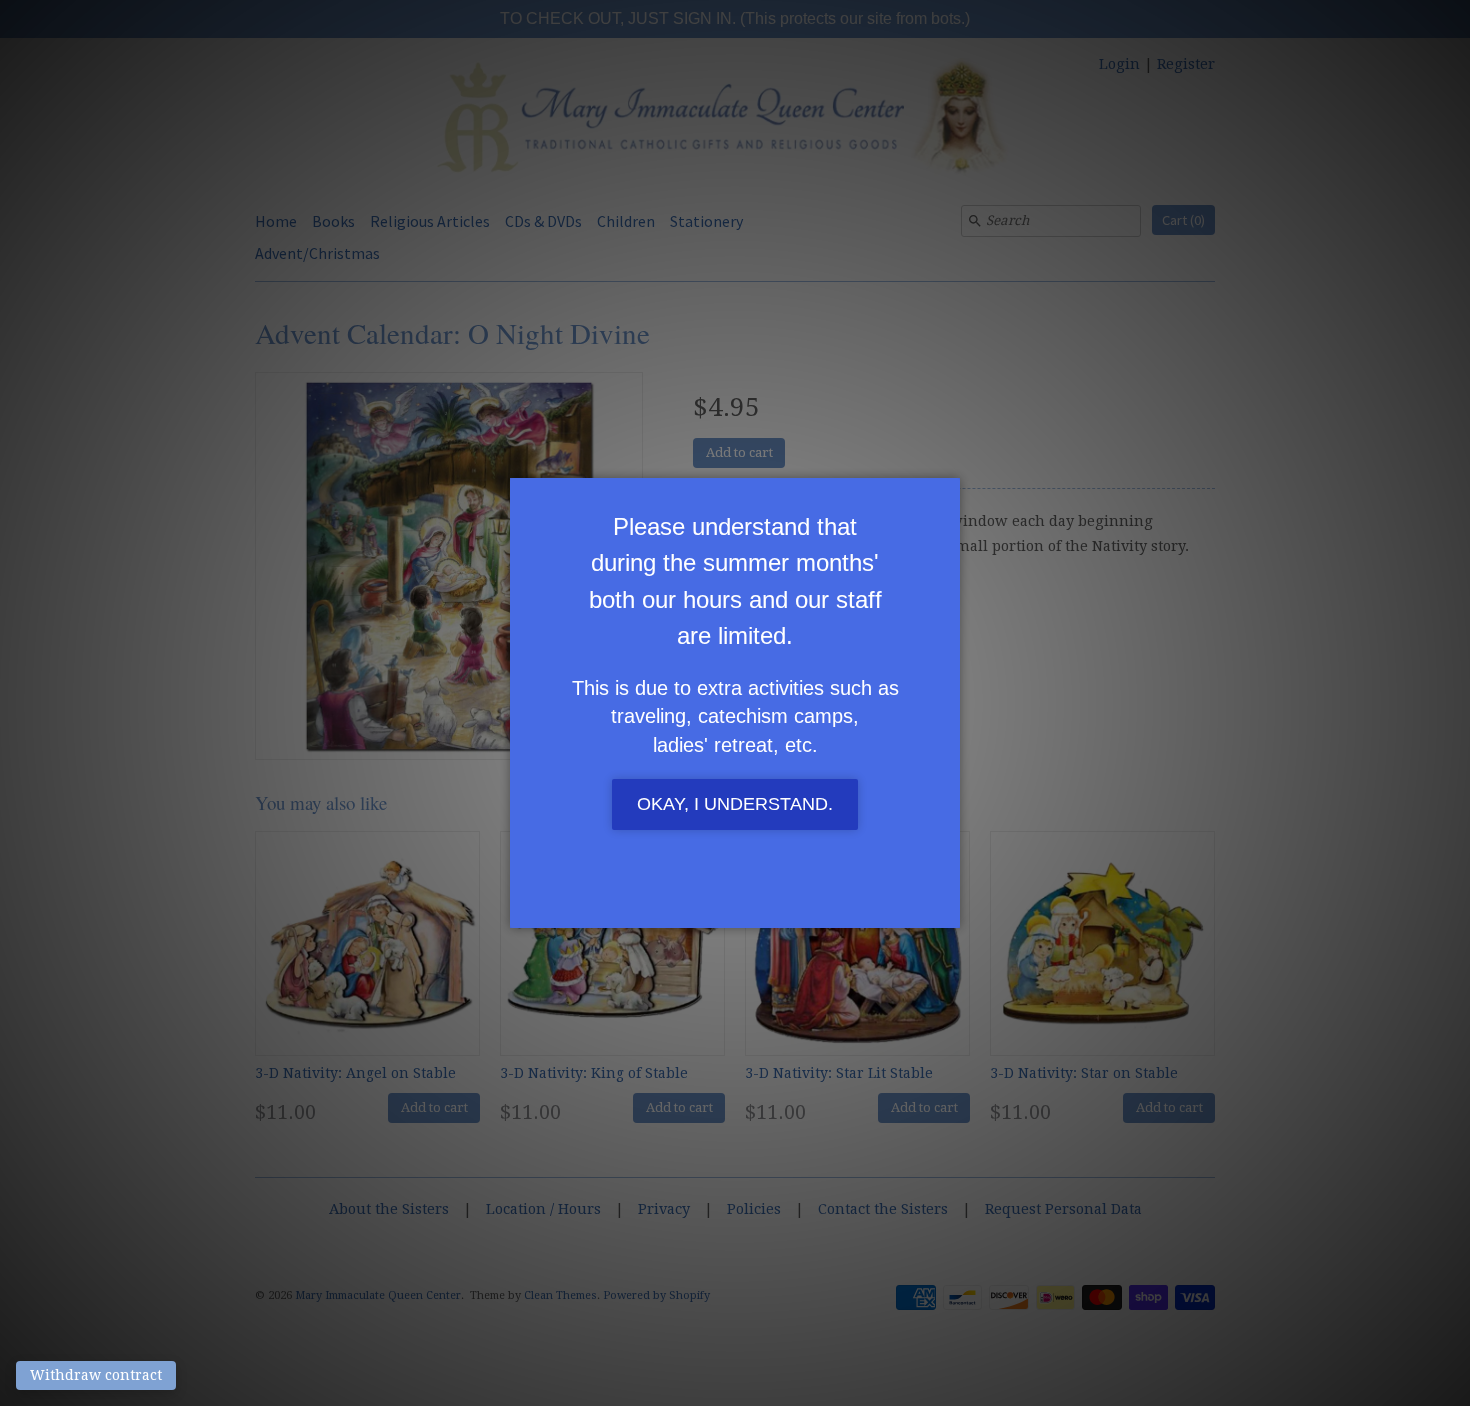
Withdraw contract (96, 1375)
